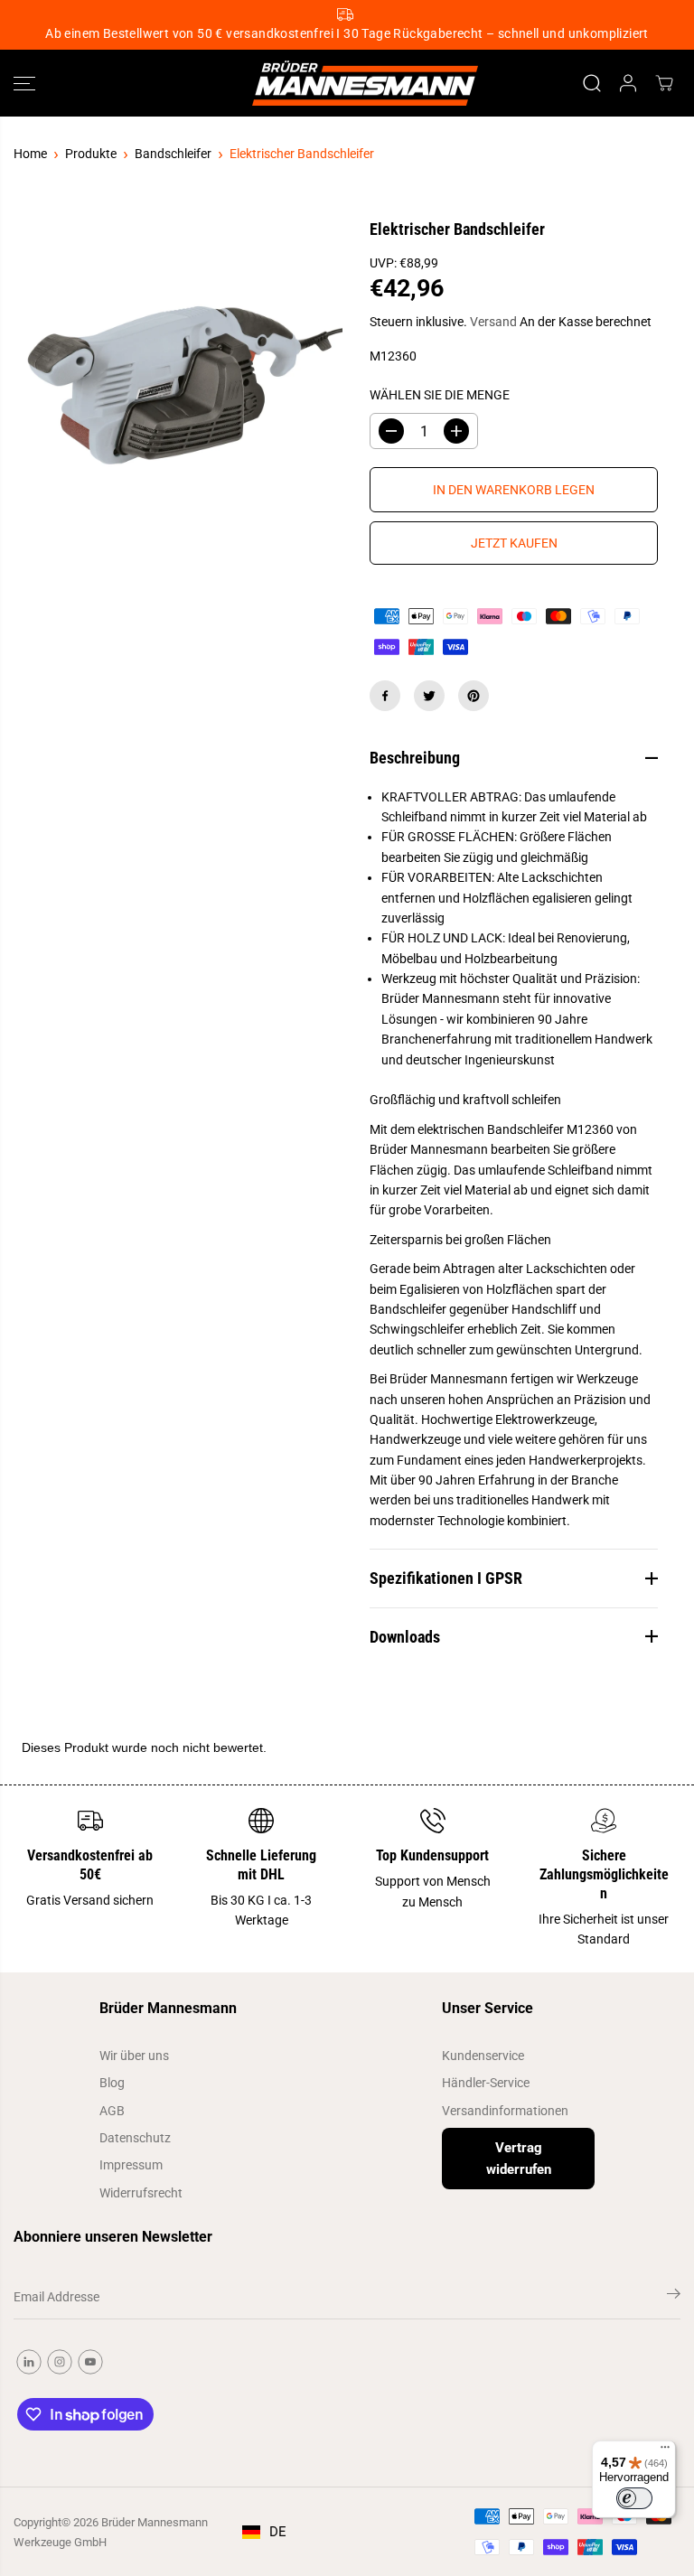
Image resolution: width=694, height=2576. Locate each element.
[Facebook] (385, 696)
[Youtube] (90, 2362)
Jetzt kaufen (514, 543)
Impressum (131, 2165)
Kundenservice (483, 2056)
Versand (493, 322)
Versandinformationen (505, 2111)
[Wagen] (664, 83)
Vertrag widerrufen (519, 2159)
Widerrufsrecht (141, 2193)
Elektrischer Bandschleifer (302, 154)
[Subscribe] (674, 2297)
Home (30, 154)
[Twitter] (429, 696)
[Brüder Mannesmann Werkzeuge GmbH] (342, 84)
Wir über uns (134, 2056)
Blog (112, 2083)
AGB (112, 2111)
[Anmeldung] (628, 83)
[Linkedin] (29, 2362)
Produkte (91, 154)
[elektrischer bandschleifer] (180, 385)
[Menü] (665, 2451)
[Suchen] (592, 83)
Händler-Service (486, 2083)
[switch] (634, 2498)
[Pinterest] (474, 696)
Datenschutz (135, 2138)
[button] (24, 84)
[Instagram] (60, 2362)
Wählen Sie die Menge (440, 395)
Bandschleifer (173, 154)
